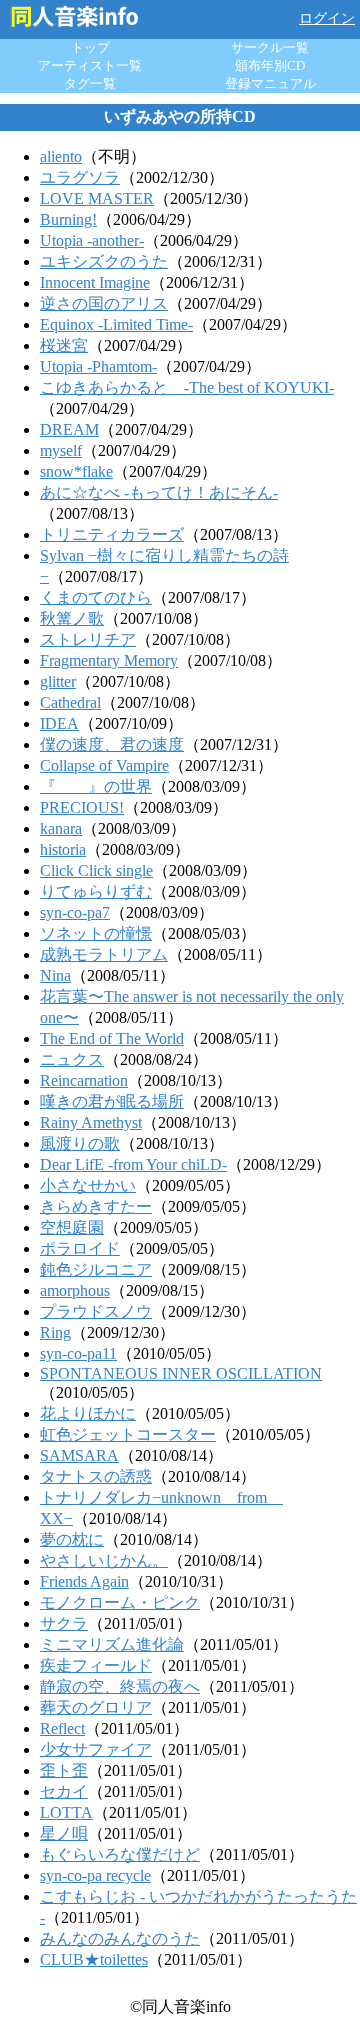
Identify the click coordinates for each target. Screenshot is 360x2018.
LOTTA (66, 1812)
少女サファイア (96, 1749)
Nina (55, 975)
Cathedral (70, 702)
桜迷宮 (64, 345)
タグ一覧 (90, 83)
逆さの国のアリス (104, 303)
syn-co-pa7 (75, 912)
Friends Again (84, 1581)
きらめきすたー (96, 1206)
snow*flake (76, 471)
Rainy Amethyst (91, 1122)
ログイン (327, 18)
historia (63, 849)
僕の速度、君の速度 (112, 744)
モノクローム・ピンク (120, 1602)
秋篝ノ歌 (72, 618)
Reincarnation (84, 1080)
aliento (61, 156)
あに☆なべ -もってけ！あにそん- (159, 492)
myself (61, 450)
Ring (55, 1332)
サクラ (64, 1623)
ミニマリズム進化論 (112, 1644)
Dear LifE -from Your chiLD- (133, 1164)
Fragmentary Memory (109, 660)
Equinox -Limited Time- (116, 324)
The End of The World (112, 1038)
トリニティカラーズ (112, 534)
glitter (58, 681)
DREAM (69, 429)
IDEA (59, 723)
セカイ (64, 1791)
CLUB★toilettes (94, 1959)
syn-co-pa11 (78, 1353)
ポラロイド (80, 1248)
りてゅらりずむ (96, 891)
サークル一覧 (270, 47)
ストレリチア (88, 639)
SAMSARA (79, 1455)
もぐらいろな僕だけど (120, 1854)
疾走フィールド (96, 1665)
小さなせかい (88, 1185)
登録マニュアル (270, 83)
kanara (61, 828)
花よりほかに (88, 1413)
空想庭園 (72, 1227)
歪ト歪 (64, 1770)
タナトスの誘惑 (96, 1476)
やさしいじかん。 (104, 1560)
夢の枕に (72, 1539)
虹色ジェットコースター (128, 1434)
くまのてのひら (96, 597)
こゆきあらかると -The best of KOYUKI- (187, 387)
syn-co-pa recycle (95, 1875)
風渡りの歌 (80, 1143)
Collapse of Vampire (104, 765)
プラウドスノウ (96, 1311)
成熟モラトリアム (104, 954)
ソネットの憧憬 (96, 933)
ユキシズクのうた (104, 261)
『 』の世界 (96, 786)
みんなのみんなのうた (120, 1938)
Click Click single (96, 870)
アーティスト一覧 (90, 65)
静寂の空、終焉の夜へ (120, 1686)
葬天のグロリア (96, 1707)
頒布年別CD (270, 65)
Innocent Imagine (95, 282)
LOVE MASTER (97, 198)
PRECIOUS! (82, 807)
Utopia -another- (92, 240)
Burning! (68, 219)
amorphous (75, 1290)
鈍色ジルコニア (96, 1269)
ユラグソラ (80, 177)
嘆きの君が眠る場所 (112, 1101)
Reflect (62, 1728)
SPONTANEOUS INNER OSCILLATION (181, 1373)
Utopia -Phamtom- (98, 366)
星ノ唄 (64, 1833)
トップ (90, 47)
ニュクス (72, 1059)
